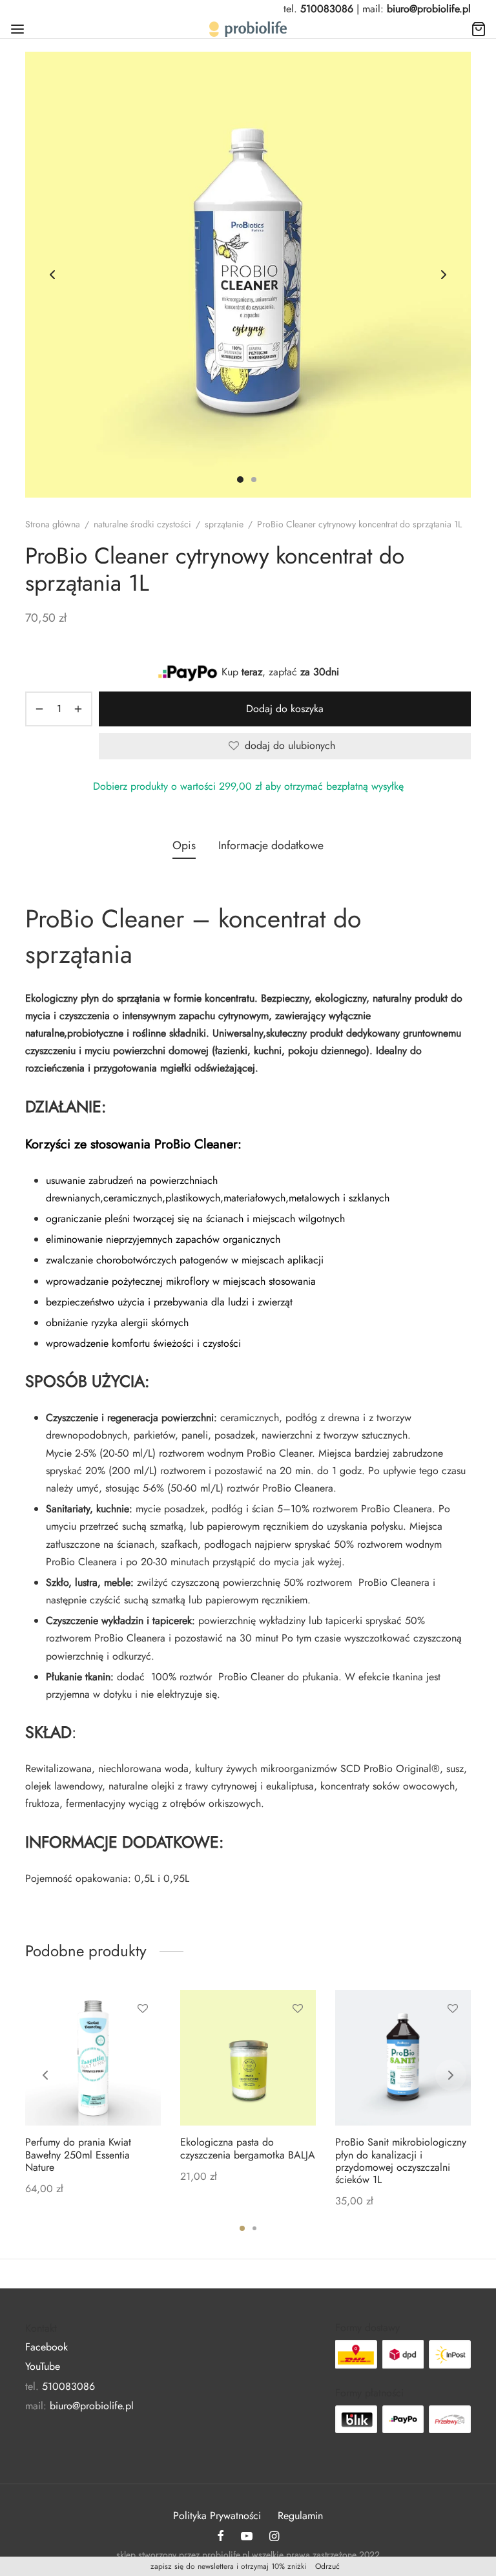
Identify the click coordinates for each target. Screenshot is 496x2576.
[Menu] (17, 29)
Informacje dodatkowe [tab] (271, 845)
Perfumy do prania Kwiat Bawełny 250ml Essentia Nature (78, 2154)
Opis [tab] (184, 845)
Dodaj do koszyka (285, 709)
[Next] (451, 2075)
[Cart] (479, 29)
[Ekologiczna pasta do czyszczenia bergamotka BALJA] (248, 2058)
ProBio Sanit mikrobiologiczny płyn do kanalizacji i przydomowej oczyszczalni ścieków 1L (401, 2161)
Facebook (46, 2347)
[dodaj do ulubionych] (143, 2009)
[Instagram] (274, 2537)
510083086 (327, 9)
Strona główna (53, 524)
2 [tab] (254, 2228)
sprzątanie (224, 524)
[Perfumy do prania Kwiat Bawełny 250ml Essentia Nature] (93, 2058)
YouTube (43, 2366)
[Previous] (45, 2075)
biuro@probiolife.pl (429, 9)
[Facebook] (221, 2537)
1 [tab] (242, 2228)
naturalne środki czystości (142, 524)
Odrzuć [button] (327, 2566)
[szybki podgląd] (143, 2068)
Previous (52, 275)
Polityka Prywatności (217, 2516)
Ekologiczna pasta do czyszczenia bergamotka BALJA (248, 2148)
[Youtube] (247, 2537)
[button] (143, 2038)
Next (444, 275)
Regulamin (300, 2516)
